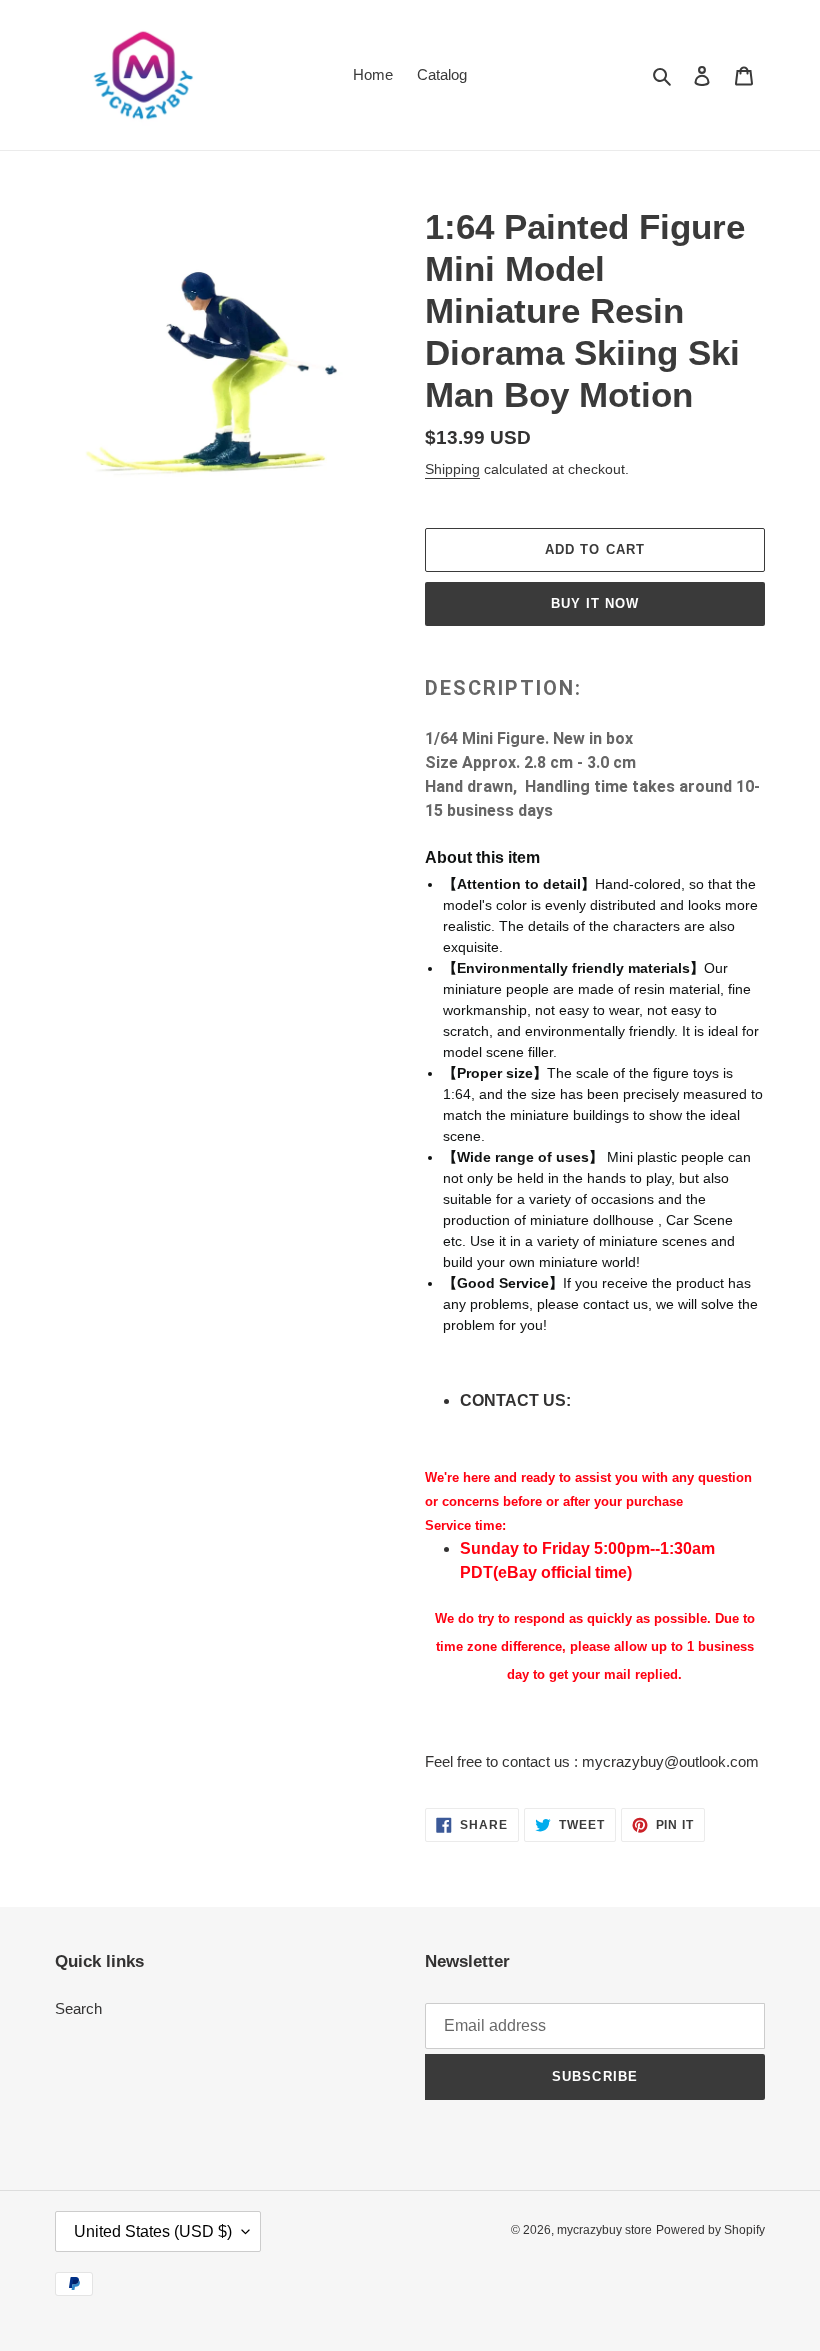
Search (78, 2008)
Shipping (452, 469)
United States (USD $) (153, 2231)
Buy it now (595, 603)
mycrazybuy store (604, 2230)
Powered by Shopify (710, 2230)
